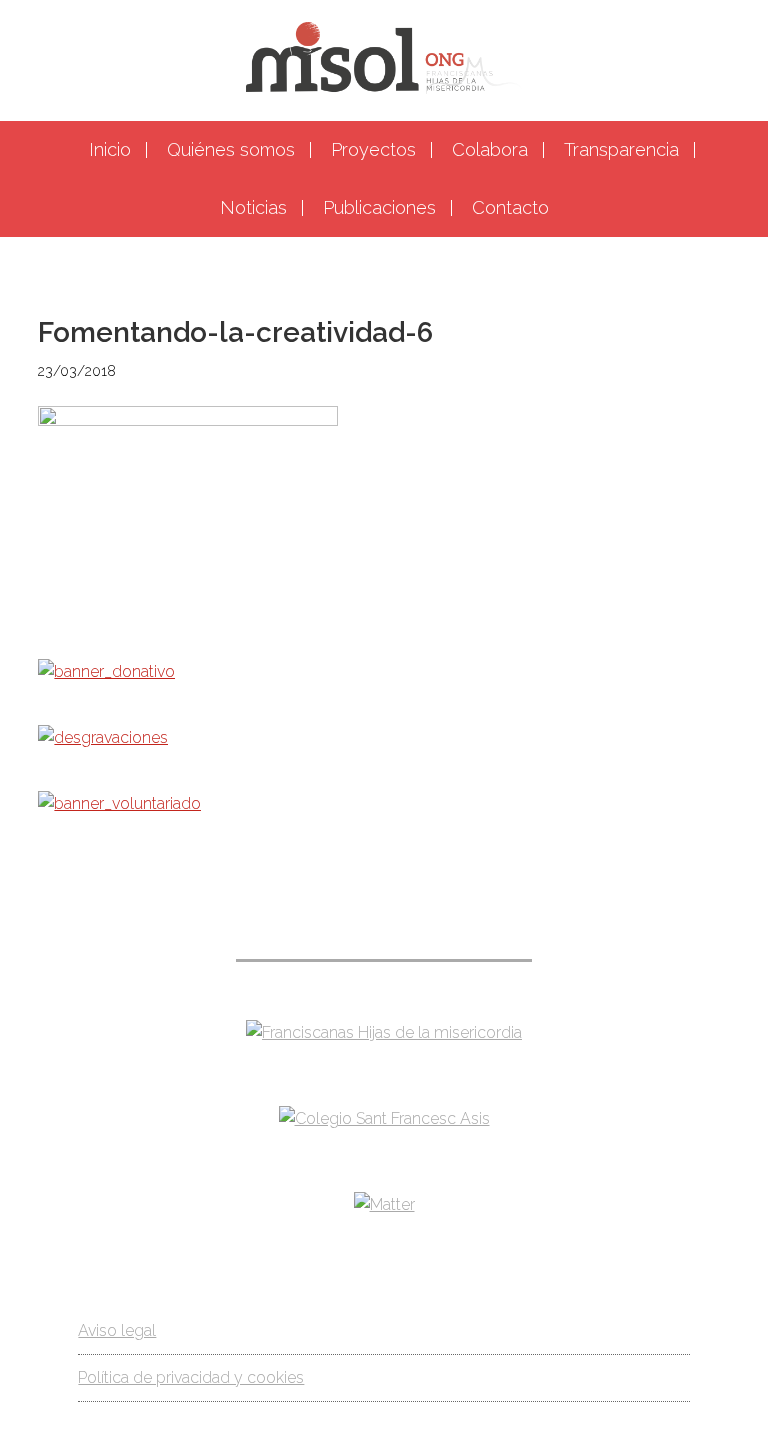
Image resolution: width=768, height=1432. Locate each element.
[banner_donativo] (106, 671)
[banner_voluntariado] (119, 803)
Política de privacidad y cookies (191, 1377)
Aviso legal (117, 1330)
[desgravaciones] (103, 737)
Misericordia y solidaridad (384, 58)
